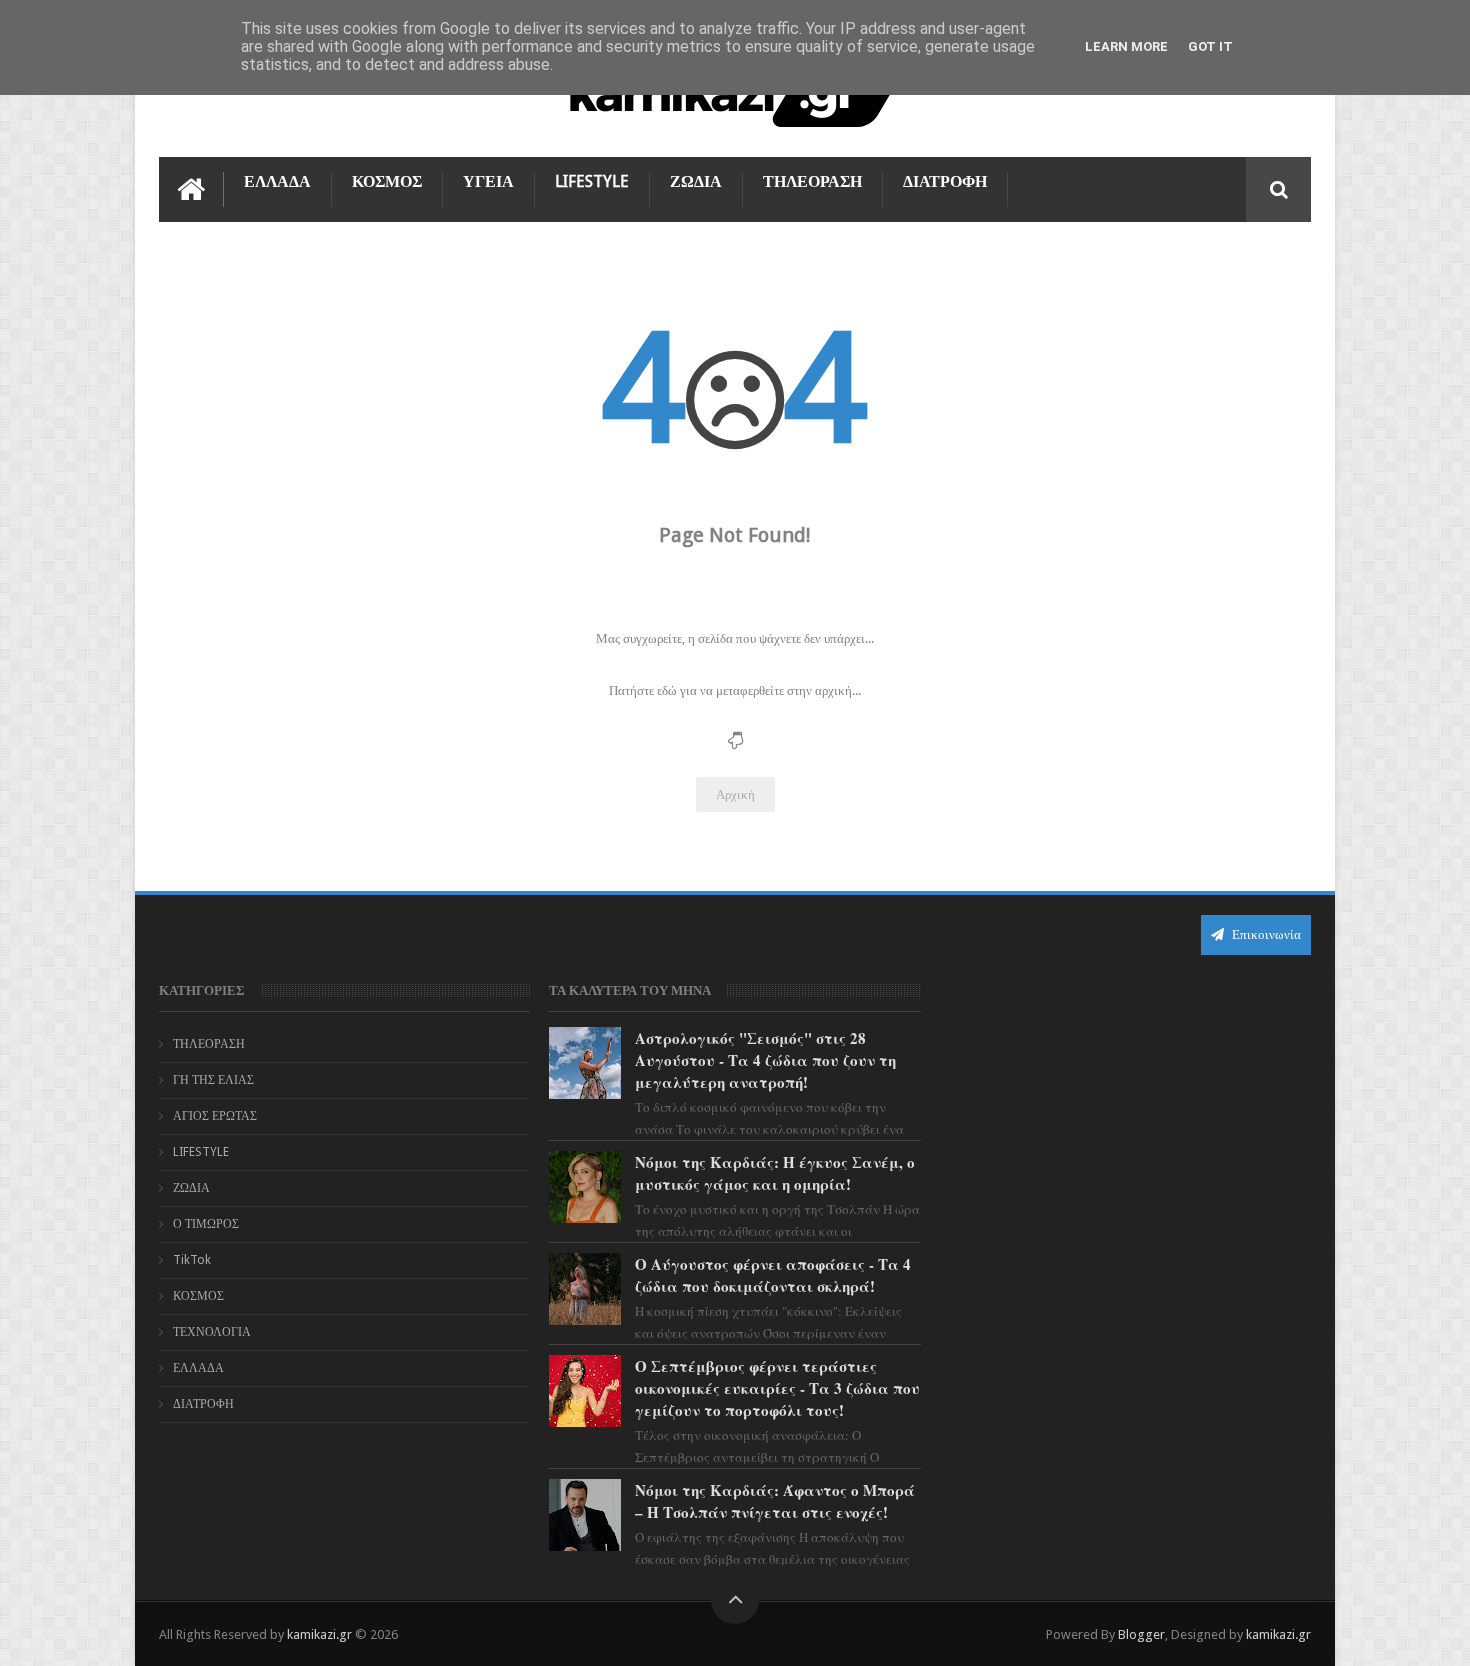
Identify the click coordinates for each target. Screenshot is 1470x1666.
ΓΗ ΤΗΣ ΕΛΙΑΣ (213, 1080)
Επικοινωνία (1265, 934)
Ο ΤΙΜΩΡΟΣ (206, 1224)
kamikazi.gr (319, 1634)
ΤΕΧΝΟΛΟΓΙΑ (212, 1332)
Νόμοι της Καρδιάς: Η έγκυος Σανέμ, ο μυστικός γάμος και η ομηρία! (775, 1173)
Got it (1210, 46)
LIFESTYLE (592, 181)
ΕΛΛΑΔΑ (277, 181)
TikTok (192, 1260)
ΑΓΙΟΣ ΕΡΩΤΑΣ (215, 1116)
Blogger (1141, 1634)
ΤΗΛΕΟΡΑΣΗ (812, 181)
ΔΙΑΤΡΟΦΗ (945, 181)
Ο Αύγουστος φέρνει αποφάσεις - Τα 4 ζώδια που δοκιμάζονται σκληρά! (773, 1275)
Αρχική (735, 794)
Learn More (1126, 46)
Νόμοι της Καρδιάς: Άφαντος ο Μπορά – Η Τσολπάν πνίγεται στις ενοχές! (775, 1501)
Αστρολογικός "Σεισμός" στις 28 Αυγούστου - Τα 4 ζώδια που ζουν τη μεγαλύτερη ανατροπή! (765, 1060)
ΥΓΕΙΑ (488, 181)
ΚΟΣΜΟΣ (387, 181)
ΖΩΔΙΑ (696, 181)
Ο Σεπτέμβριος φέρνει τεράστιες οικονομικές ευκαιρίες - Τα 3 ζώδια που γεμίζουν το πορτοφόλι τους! (777, 1388)
